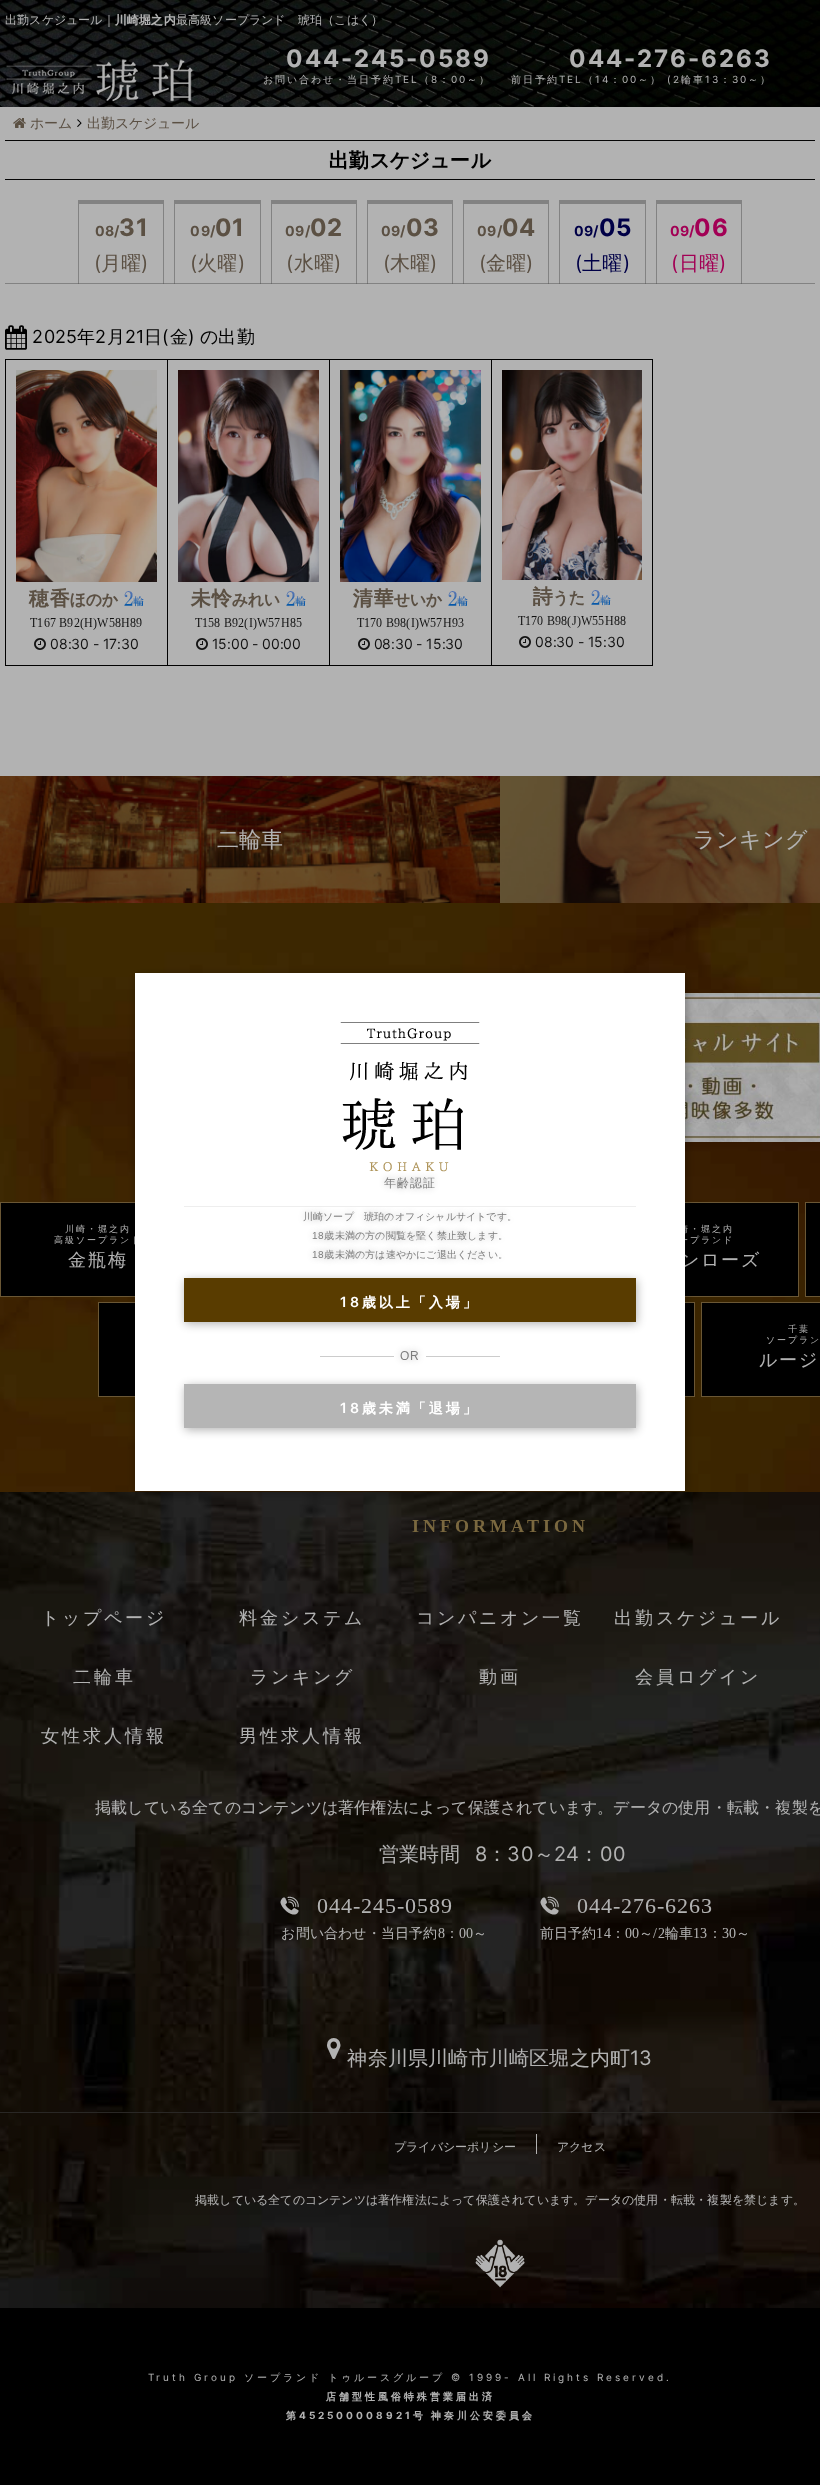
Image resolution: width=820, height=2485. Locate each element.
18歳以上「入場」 (409, 1301)
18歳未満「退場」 (409, 1407)
